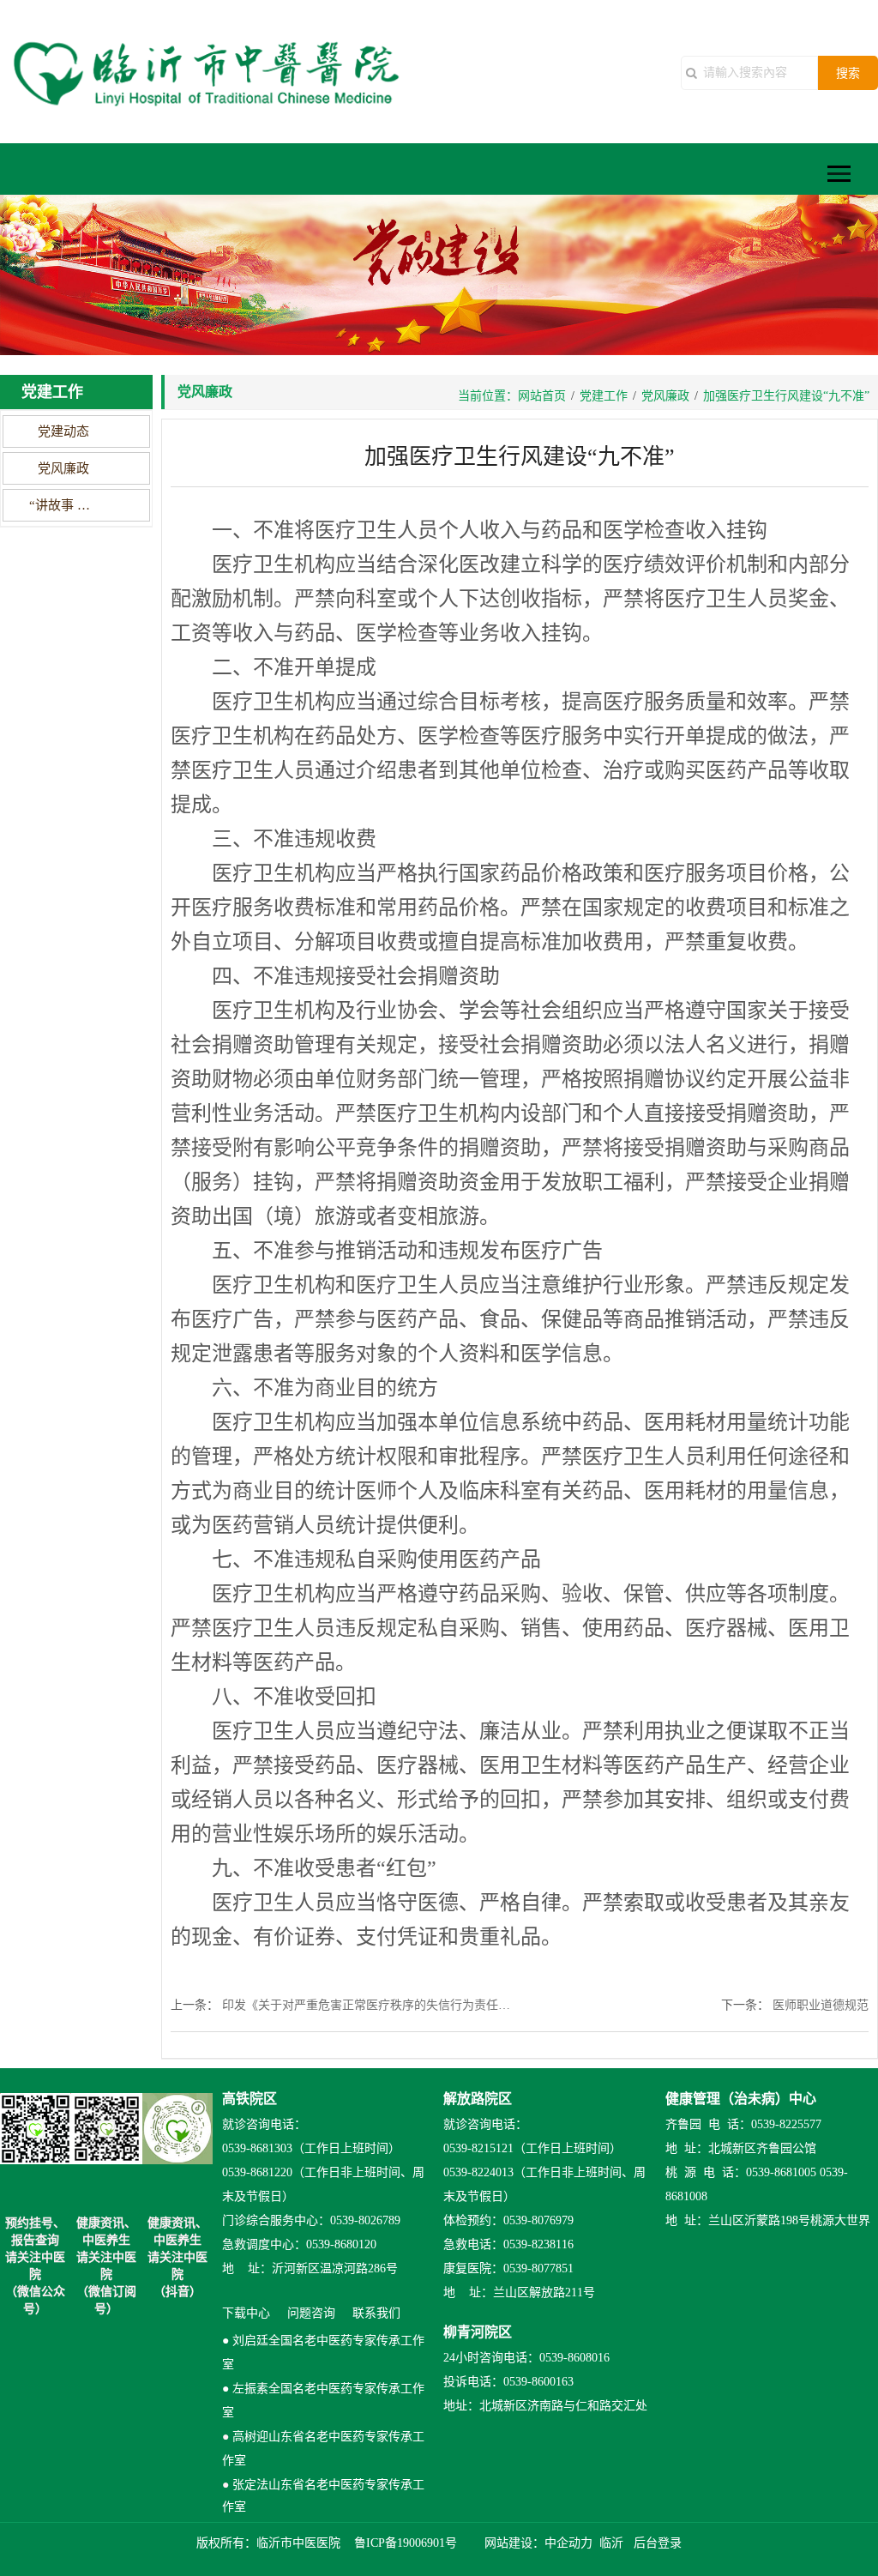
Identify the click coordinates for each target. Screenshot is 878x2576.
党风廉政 (63, 468)
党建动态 (63, 431)
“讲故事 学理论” (63, 505)
